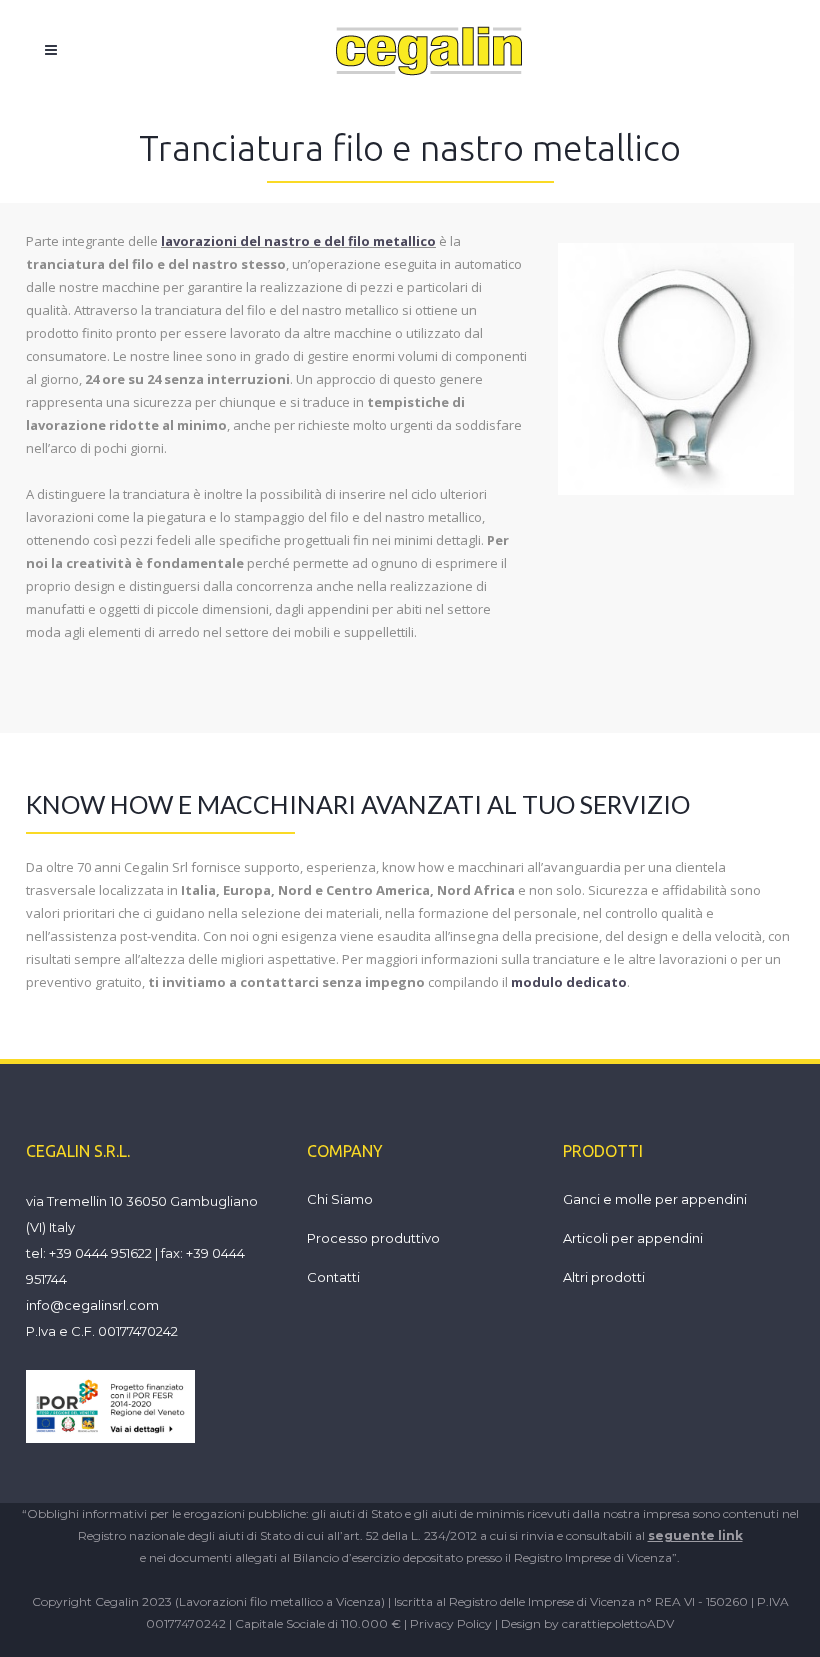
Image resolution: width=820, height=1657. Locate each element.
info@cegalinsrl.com (92, 1305)
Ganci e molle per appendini (655, 1199)
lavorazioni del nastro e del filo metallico (298, 241)
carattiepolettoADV (618, 1623)
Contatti (333, 1277)
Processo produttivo (373, 1238)
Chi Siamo (340, 1199)
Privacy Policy (451, 1623)
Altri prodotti (604, 1277)
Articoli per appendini (633, 1238)
